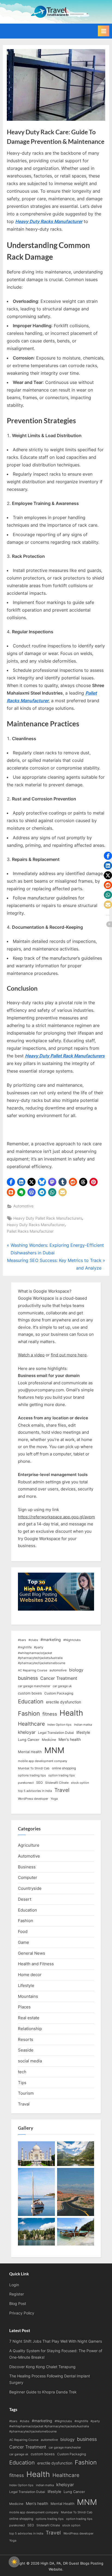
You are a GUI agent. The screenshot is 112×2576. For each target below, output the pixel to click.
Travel (62, 1790)
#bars (22, 1640)
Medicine (49, 1740)
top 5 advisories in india (35, 1791)
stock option (80, 1783)
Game (24, 1942)
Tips (22, 2083)
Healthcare (31, 1724)
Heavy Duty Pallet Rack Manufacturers (48, 1218)
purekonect (26, 1783)
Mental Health (30, 1752)
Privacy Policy (22, 2313)
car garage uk (62, 1686)
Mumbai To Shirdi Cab (34, 1768)
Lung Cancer (29, 1739)
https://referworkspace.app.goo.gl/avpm (56, 1517)
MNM (54, 1750)
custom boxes (30, 1693)
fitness (50, 1714)
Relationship (30, 2029)
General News (32, 1953)
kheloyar (27, 1732)
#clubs (33, 1640)
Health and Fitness (36, 1964)
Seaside (26, 2050)
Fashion (29, 1713)
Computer (28, 1877)
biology (76, 1670)
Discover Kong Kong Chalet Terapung (42, 2367)
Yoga (54, 1799)
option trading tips (62, 1775)
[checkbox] (14, 2562)
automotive (58, 1670)
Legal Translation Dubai (56, 1733)
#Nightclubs (72, 1640)
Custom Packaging (59, 1693)
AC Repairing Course (32, 1670)
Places (24, 2007)
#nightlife (25, 1647)
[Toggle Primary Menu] (104, 31)
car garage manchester (34, 1686)
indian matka (83, 1725)
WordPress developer (33, 1799)
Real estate (29, 2018)
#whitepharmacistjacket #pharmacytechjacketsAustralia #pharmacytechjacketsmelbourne (42, 1658)
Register (17, 2294)
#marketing (51, 1640)
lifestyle (83, 1732)
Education (31, 1702)
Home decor (30, 1975)
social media (30, 2061)
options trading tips (32, 1775)
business (28, 1678)
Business (27, 1867)
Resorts (26, 2039)
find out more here (69, 1355)
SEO (39, 1782)
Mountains (28, 1996)
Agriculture (29, 1845)
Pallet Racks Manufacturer (30, 1231)
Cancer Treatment (59, 1678)
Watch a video (31, 1355)
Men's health (70, 1739)
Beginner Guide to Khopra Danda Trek (43, 2392)
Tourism (26, 2093)
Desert (25, 1899)
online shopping (64, 1768)
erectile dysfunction (63, 1702)
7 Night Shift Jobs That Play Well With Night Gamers (56, 2341)
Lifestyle (26, 1985)
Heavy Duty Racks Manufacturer (36, 1225)
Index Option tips (59, 1725)
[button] (11, 1182)
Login (14, 2285)
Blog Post (18, 2304)
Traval (24, 2104)
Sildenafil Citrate (57, 1783)
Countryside (30, 1888)
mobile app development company (43, 1761)
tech (22, 2072)
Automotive (23, 1206)
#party (39, 1647)
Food (23, 1931)
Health (71, 1713)
